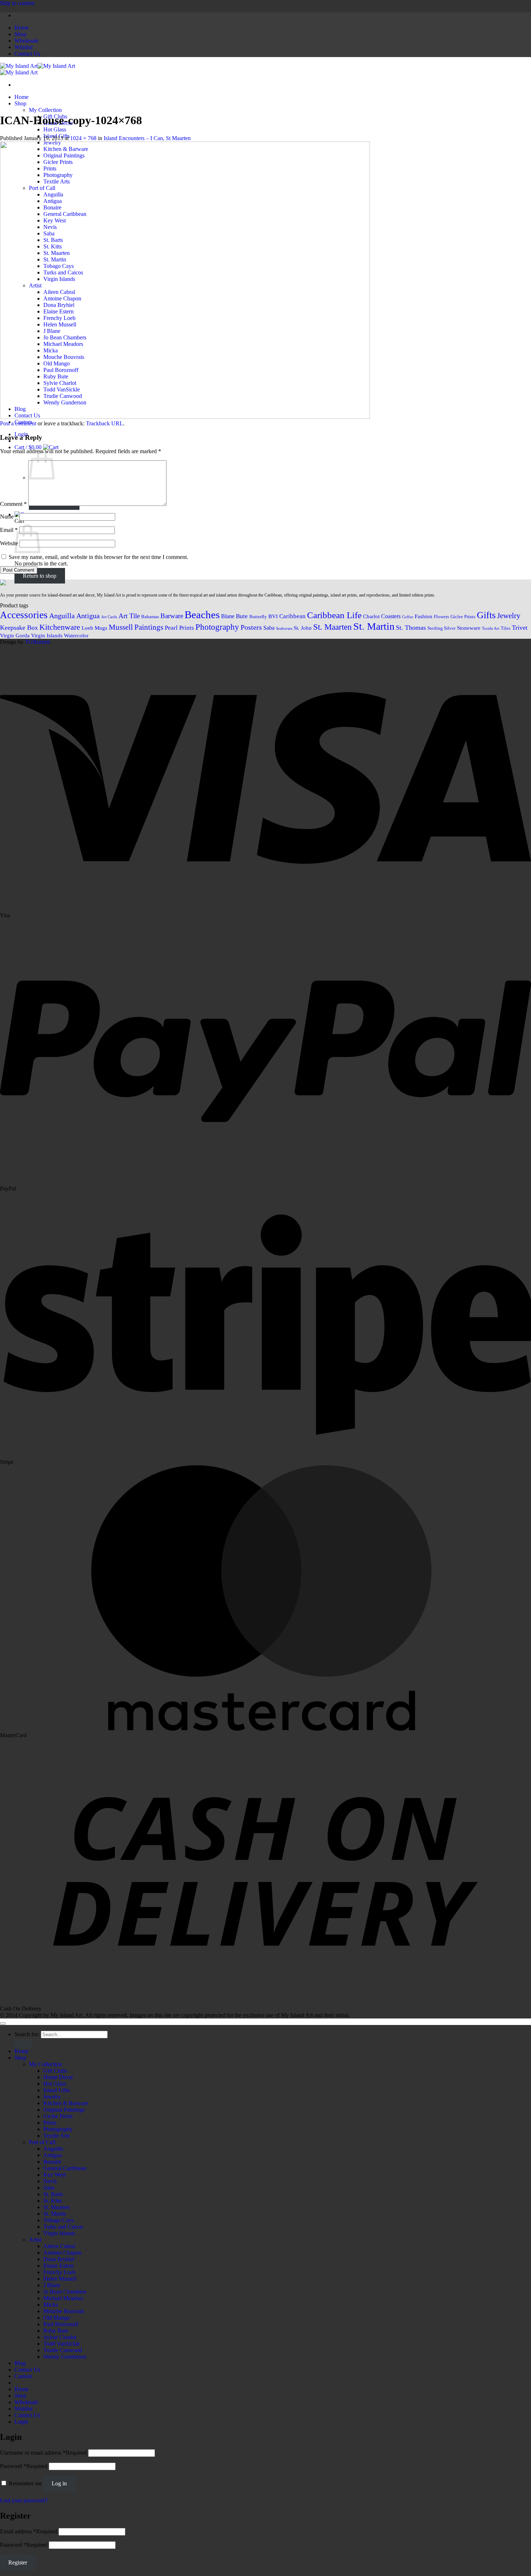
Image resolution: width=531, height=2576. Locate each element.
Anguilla (62, 616)
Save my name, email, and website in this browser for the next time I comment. (98, 557)
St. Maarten (333, 627)
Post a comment (18, 423)
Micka (51, 2305)
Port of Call (42, 2142)
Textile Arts (57, 2136)
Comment (13, 504)
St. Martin (374, 626)
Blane (228, 616)
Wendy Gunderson (65, 2357)
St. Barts (53, 2194)
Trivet (520, 628)
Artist (35, 2240)
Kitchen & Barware (66, 2103)
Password (24, 2466)
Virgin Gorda (15, 636)
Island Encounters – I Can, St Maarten (147, 138)
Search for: (27, 2034)
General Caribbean (65, 2168)
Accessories (24, 615)
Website (9, 543)
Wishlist (23, 47)
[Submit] (23, 2044)
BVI (273, 616)
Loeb (87, 628)
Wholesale (26, 41)
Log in (59, 2483)
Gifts (486, 615)
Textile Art (491, 628)
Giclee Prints (463, 617)
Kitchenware (60, 627)
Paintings (149, 627)
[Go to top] (3, 2024)
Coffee (408, 617)
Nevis (50, 2181)
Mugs (101, 628)
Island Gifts (57, 2090)
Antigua (88, 616)
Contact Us (27, 54)
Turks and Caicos (63, 2227)
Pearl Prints (179, 628)
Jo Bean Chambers (65, 2292)
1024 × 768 (83, 138)
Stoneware (469, 628)
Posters (251, 627)
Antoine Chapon (62, 2253)
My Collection (45, 110)
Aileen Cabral (59, 2246)
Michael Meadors (63, 2298)
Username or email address (43, 2453)
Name (9, 517)
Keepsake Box (19, 628)
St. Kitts (53, 2201)
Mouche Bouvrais (64, 2311)
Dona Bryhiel (59, 2259)
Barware (172, 616)
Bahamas (150, 617)
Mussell (121, 627)
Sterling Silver (441, 628)
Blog (20, 2363)
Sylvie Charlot (60, 2337)
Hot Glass (55, 129)
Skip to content (17, 3)
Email (9, 530)
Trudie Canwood (63, 2350)
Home (21, 28)
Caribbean (292, 616)
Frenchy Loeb (59, 2272)
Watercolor (76, 636)
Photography (217, 627)
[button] (36, 447)
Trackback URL (105, 423)
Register (18, 2562)
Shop (20, 34)
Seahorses (284, 628)
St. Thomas (411, 628)
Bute (242, 616)
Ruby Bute (56, 2331)
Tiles (506, 628)
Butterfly (258, 617)
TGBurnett (37, 642)
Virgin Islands (47, 636)
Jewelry (509, 616)
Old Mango (57, 2318)
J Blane (52, 2285)
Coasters (391, 616)
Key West (55, 2175)
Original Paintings (64, 2110)
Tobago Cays (59, 2220)
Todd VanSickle (62, 2344)
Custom (23, 2376)
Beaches (202, 615)
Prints (50, 2123)
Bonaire (52, 2162)
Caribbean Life (334, 615)
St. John (303, 628)
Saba (269, 628)
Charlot (371, 616)
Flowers (441, 617)
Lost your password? (24, 2500)
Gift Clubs (55, 2071)
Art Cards (109, 617)
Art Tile (129, 616)
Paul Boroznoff (61, 2324)
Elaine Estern (59, 2266)
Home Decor (58, 2077)
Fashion (424, 616)
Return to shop (40, 576)
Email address (29, 2531)
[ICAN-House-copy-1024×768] (185, 417)
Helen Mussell (60, 2279)
